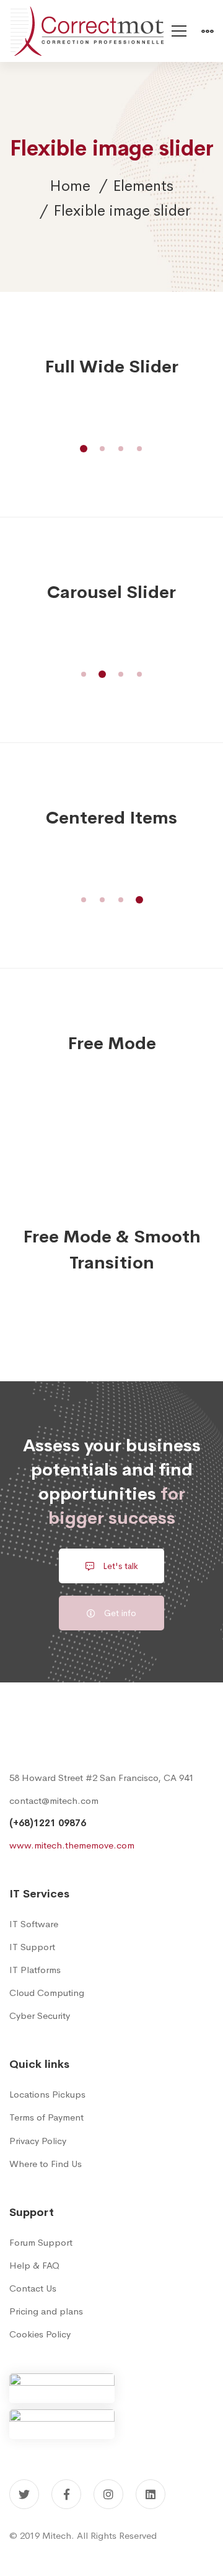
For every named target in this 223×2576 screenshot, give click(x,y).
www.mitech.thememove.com (72, 1845)
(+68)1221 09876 (48, 1823)
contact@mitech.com (54, 1800)
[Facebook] (66, 2494)
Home (70, 186)
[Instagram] (108, 2494)
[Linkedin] (151, 2494)
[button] (84, 449)
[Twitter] (24, 2494)
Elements (143, 186)
